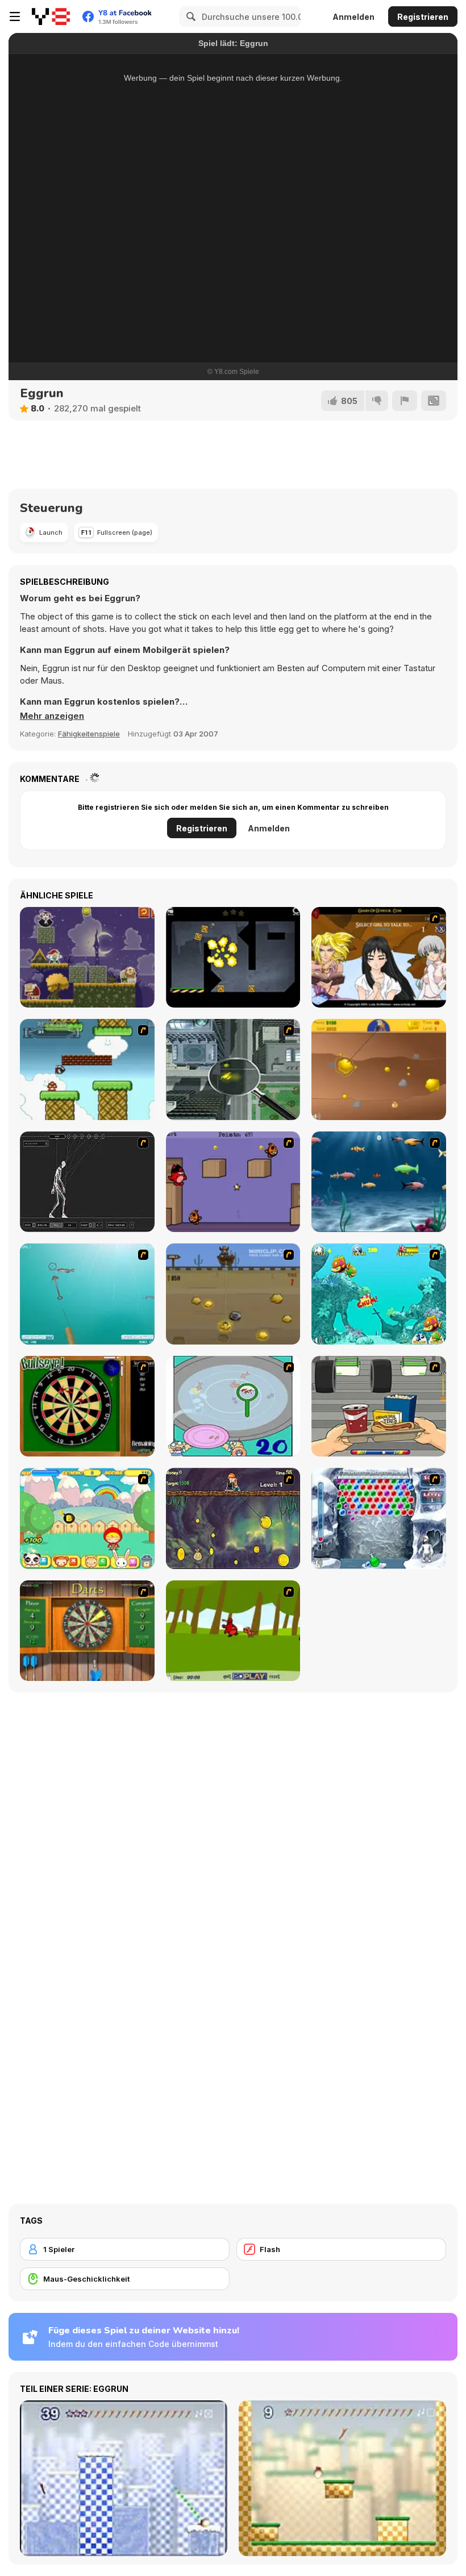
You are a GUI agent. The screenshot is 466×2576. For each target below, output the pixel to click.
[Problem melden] (405, 401)
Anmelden (353, 17)
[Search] (189, 16)
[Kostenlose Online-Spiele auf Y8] (51, 16)
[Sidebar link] (15, 16)
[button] (52, 716)
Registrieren (423, 17)
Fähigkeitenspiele (89, 734)
